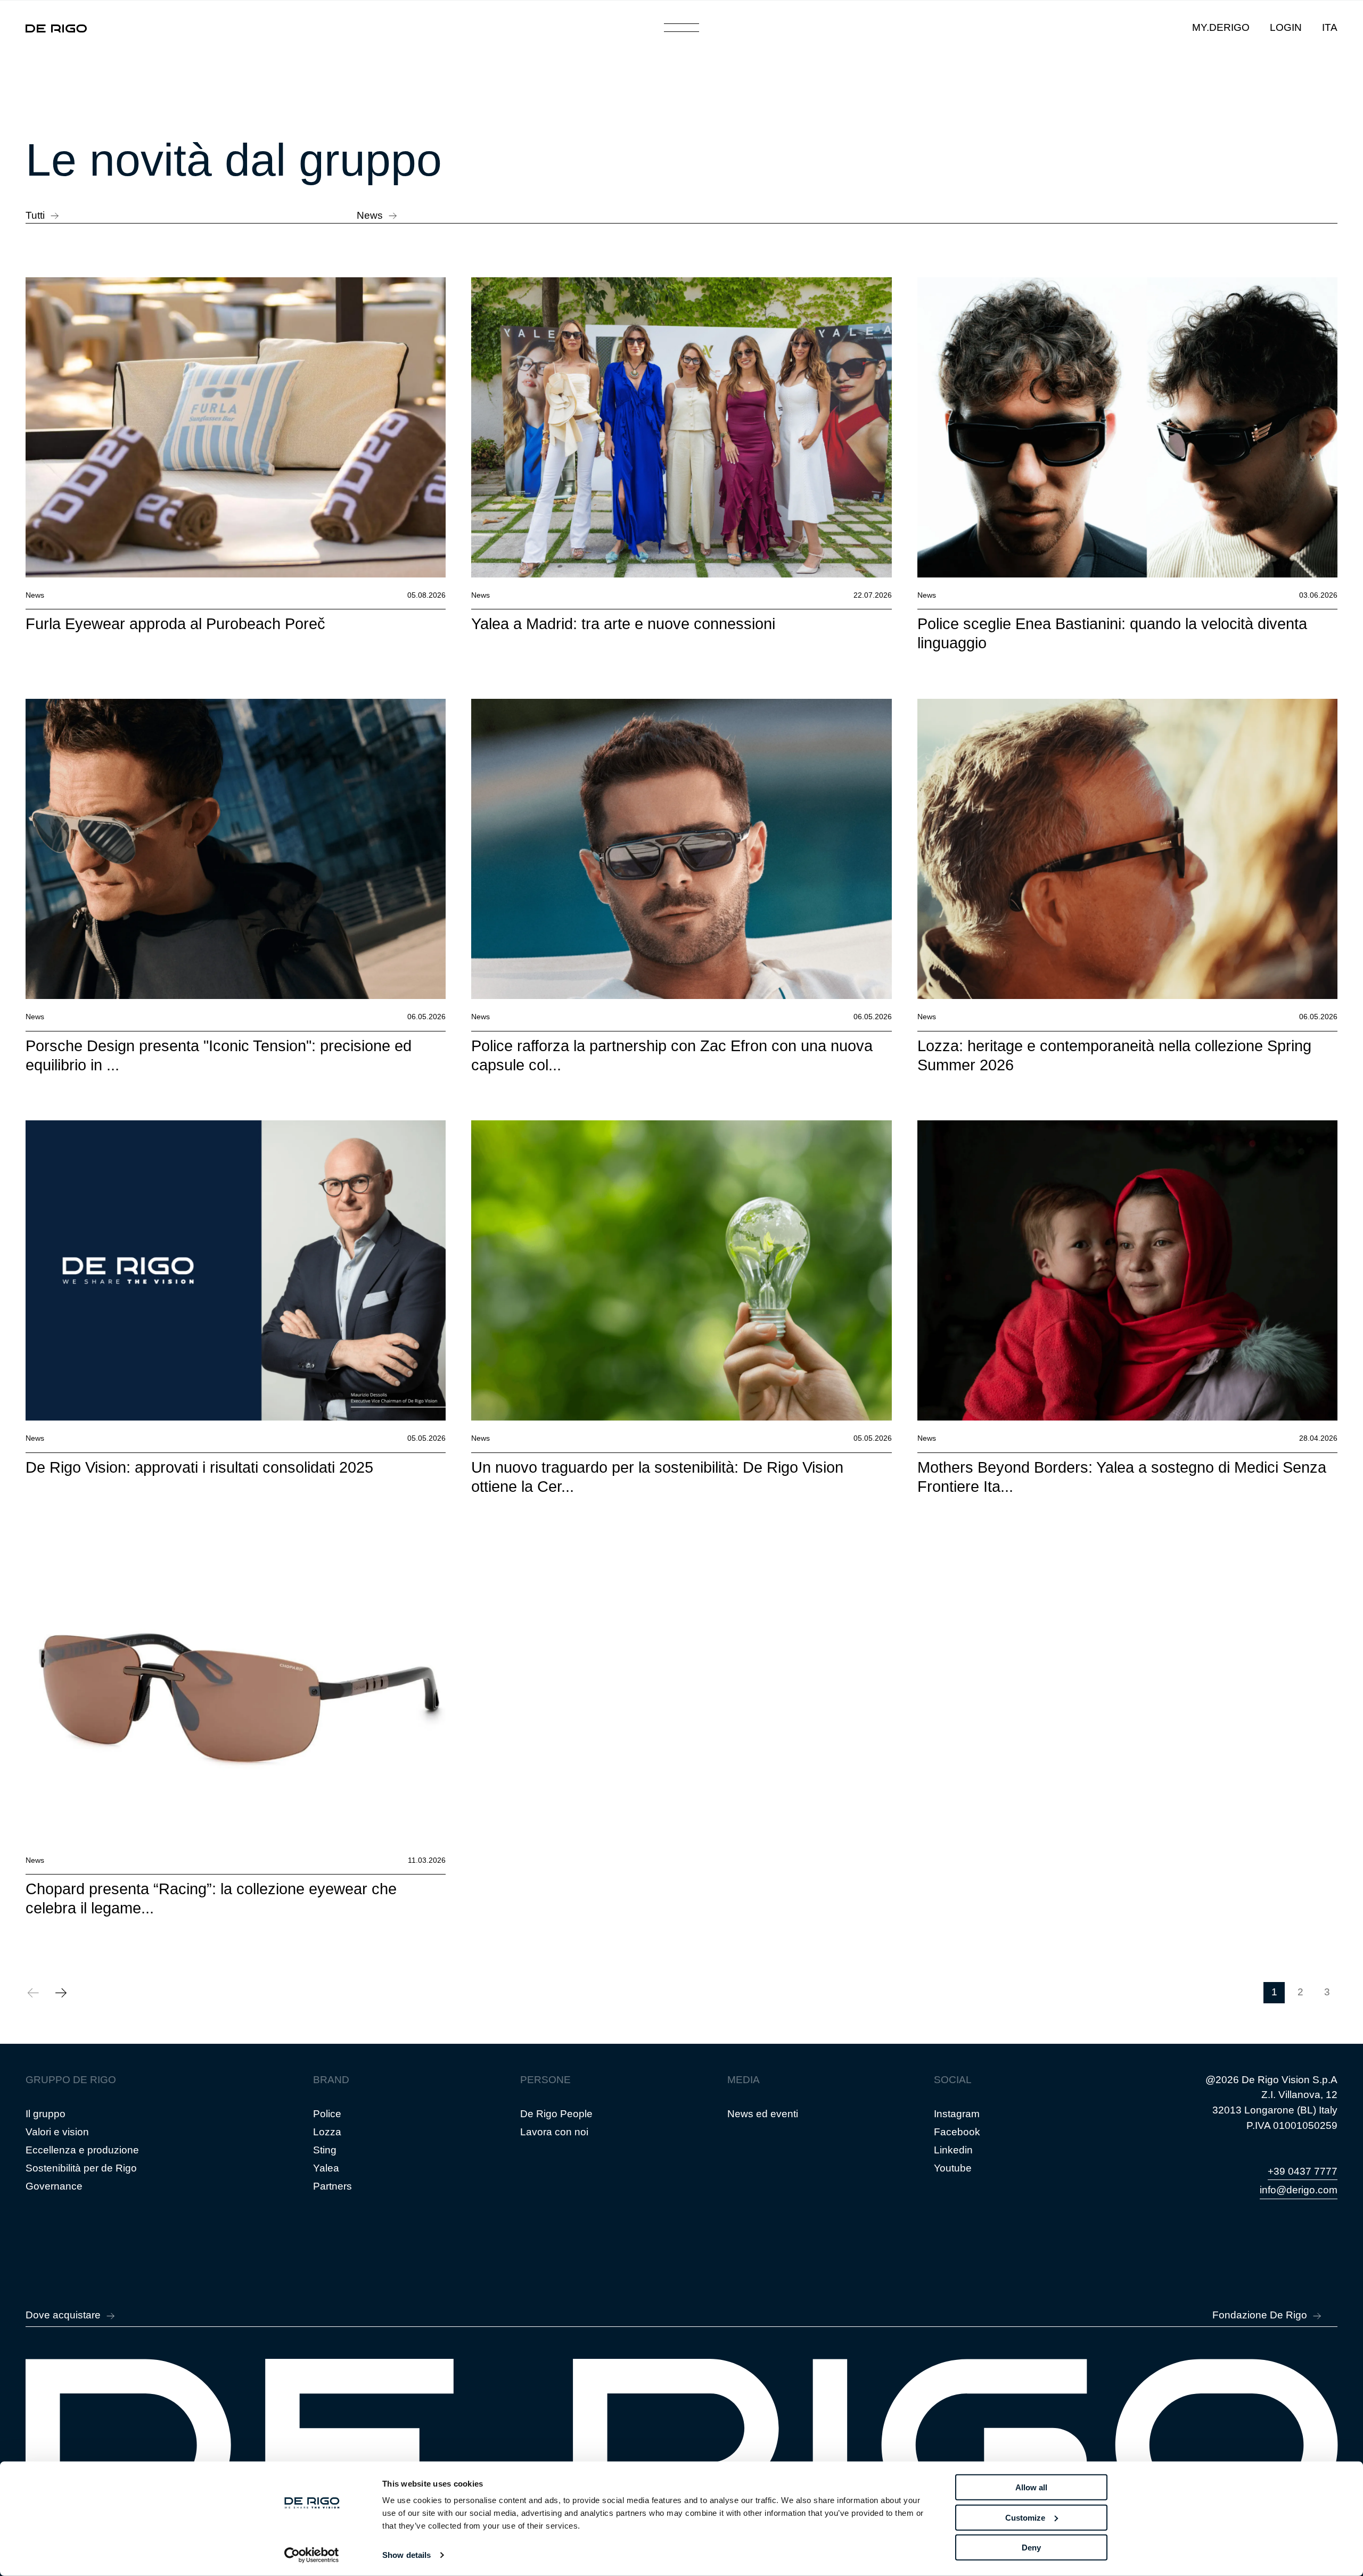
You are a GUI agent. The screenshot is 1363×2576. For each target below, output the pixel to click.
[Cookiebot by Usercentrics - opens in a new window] (312, 2555)
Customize (1025, 2517)
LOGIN (1286, 27)
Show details (407, 2555)
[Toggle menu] (682, 28)
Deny (1031, 2548)
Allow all (1031, 2487)
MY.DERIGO (1221, 27)
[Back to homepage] (56, 28)
